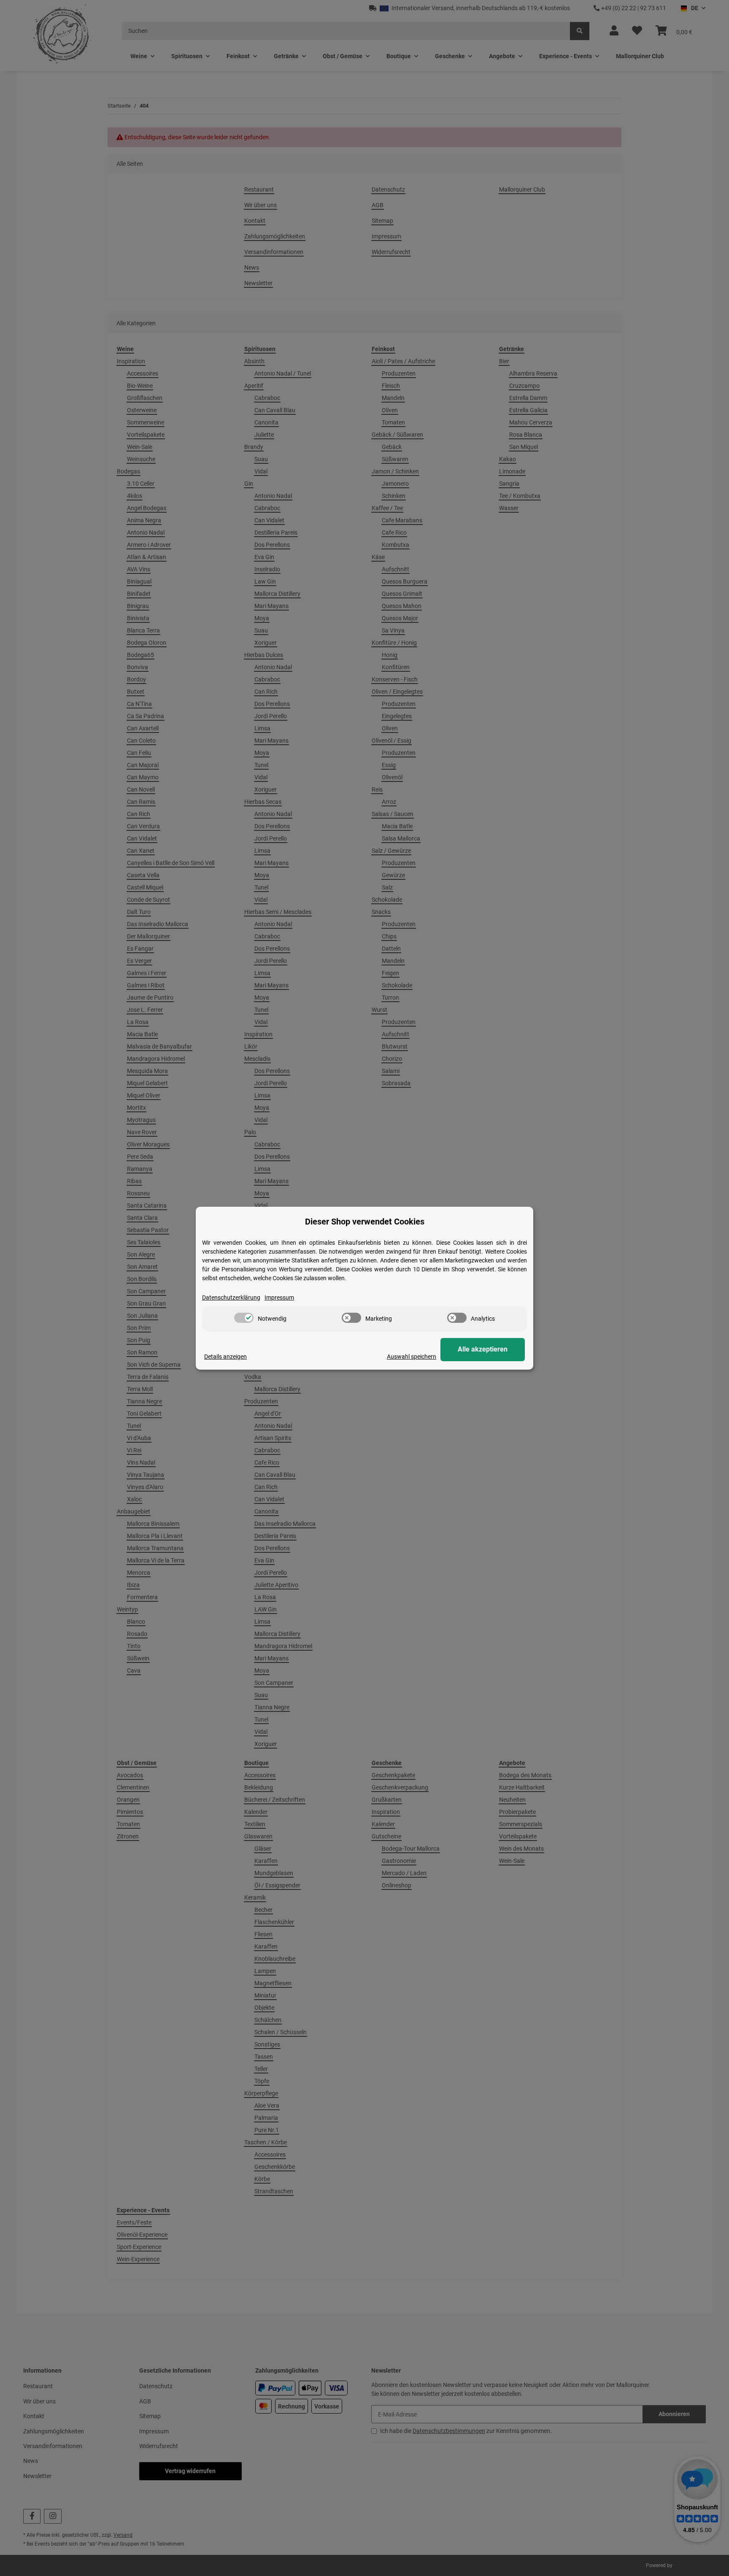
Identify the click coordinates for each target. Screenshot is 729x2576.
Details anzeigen (225, 1357)
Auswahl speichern (412, 1357)
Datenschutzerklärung (231, 1297)
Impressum (279, 1297)
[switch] (244, 1318)
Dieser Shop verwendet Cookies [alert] (365, 1222)
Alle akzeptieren (483, 1349)
